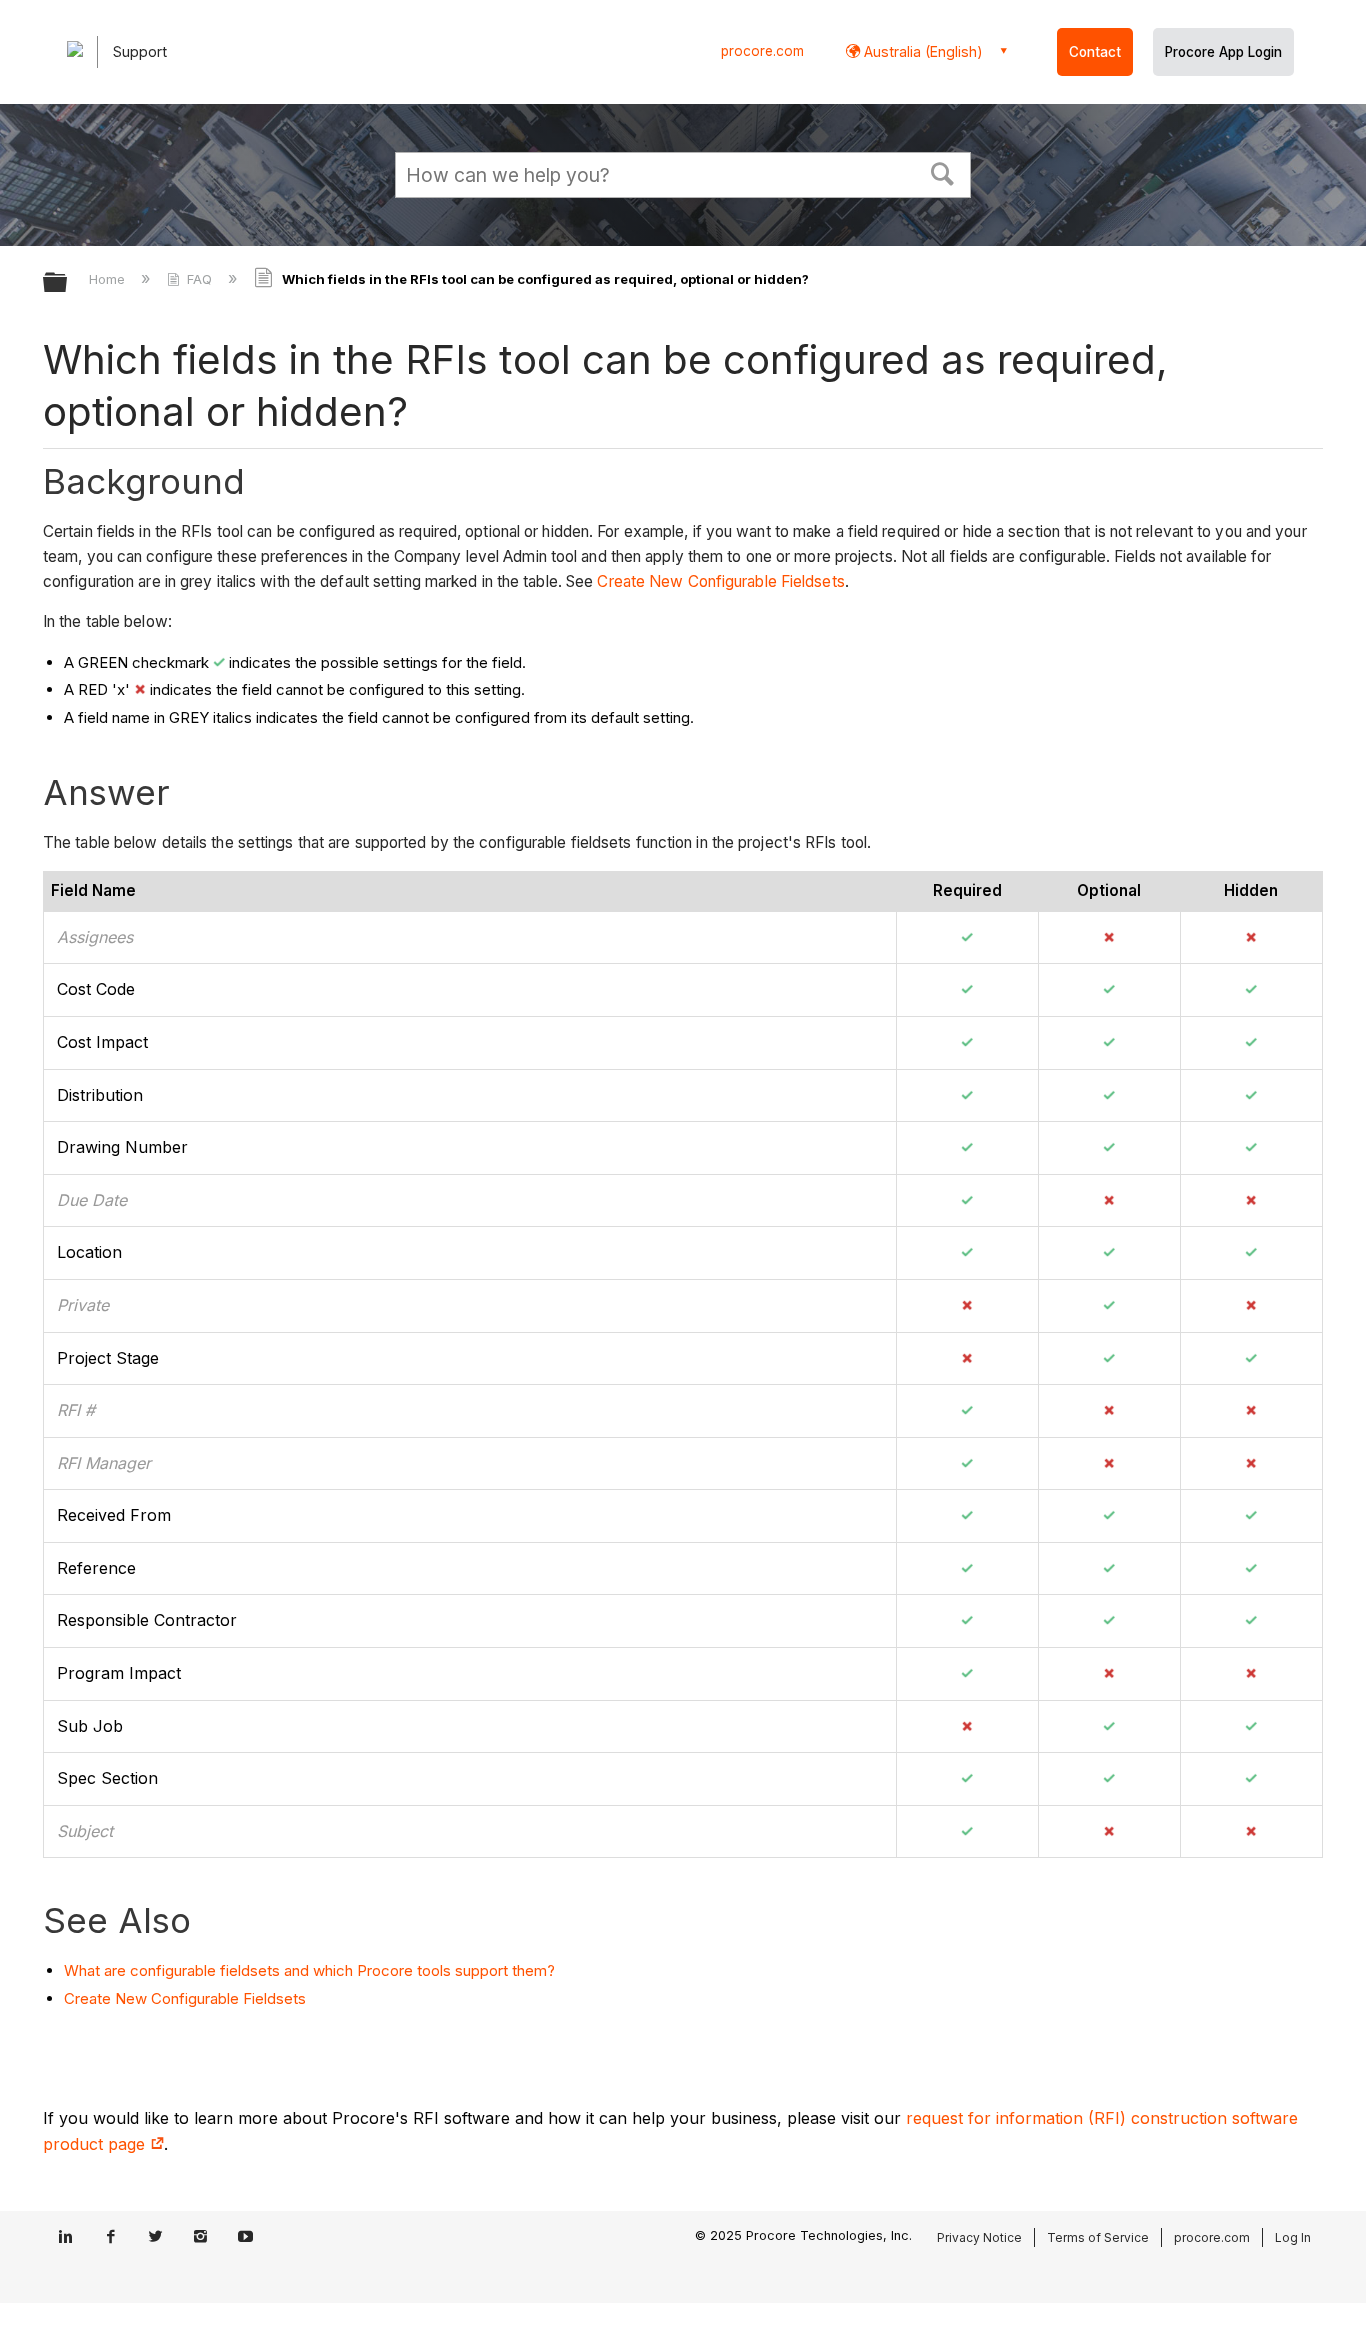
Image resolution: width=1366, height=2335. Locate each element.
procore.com (762, 51)
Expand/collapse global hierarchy (68, 283)
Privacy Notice (979, 2237)
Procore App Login (1223, 52)
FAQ (199, 279)
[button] (943, 172)
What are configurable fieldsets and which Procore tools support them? (309, 1970)
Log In (1293, 2237)
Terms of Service (1098, 2237)
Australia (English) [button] (921, 51)
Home (109, 279)
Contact (1095, 52)
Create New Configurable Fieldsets (720, 581)
